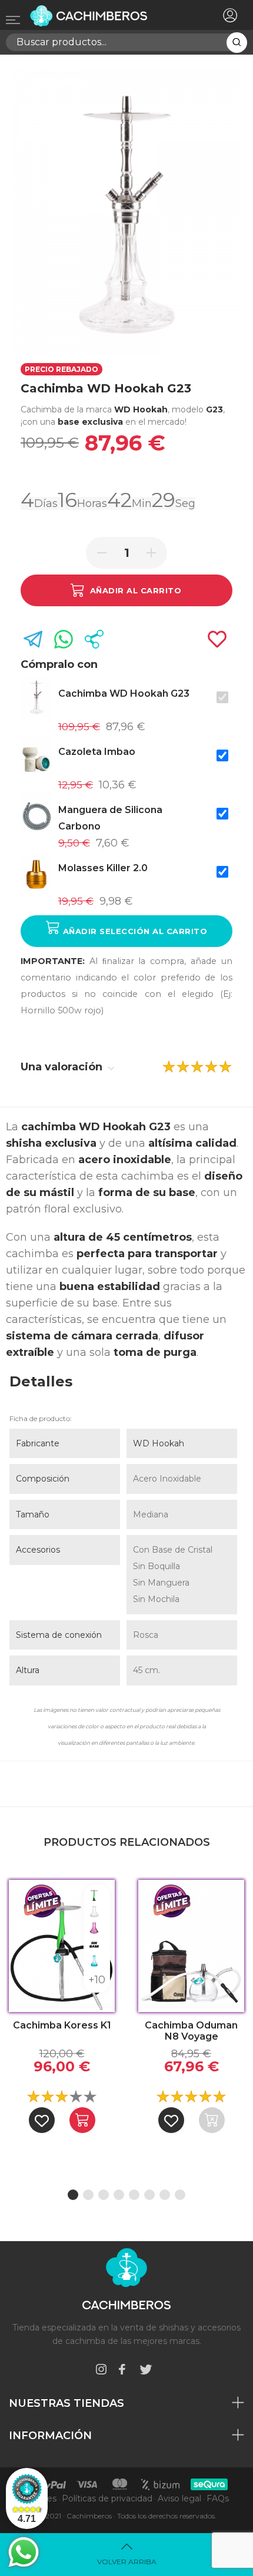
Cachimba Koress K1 (62, 2025)
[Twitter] (146, 2371)
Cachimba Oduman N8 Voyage (191, 2031)
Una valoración (63, 1067)
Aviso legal (179, 2498)
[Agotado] (212, 2120)
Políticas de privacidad (107, 2498)
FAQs (218, 2498)
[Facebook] (122, 2371)
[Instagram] (101, 2371)
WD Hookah (159, 1443)
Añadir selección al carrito (134, 931)
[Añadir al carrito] (82, 2120)
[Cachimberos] (105, 16)
